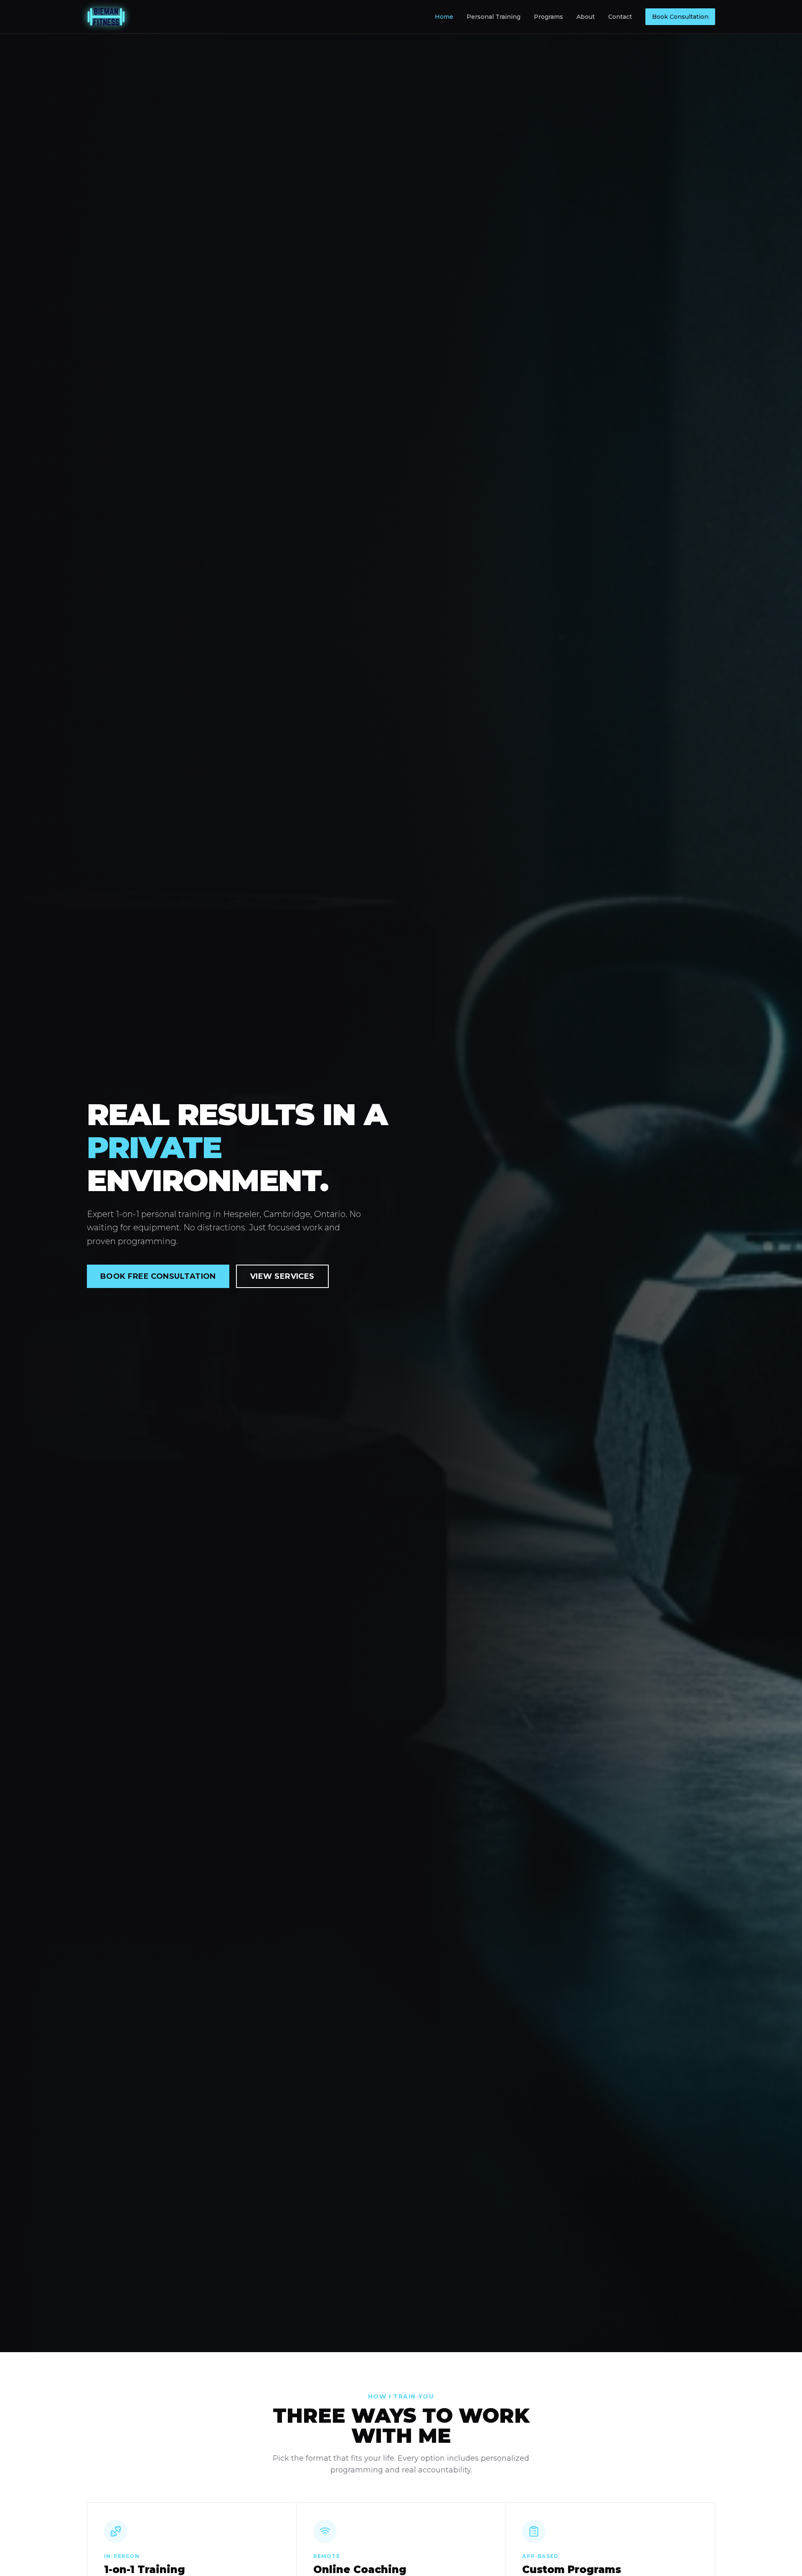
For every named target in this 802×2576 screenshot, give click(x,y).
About (586, 17)
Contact (620, 17)
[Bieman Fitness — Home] (106, 17)
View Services (282, 1276)
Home (444, 17)
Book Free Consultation (158, 1276)
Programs (548, 17)
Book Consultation (680, 17)
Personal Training (494, 17)
